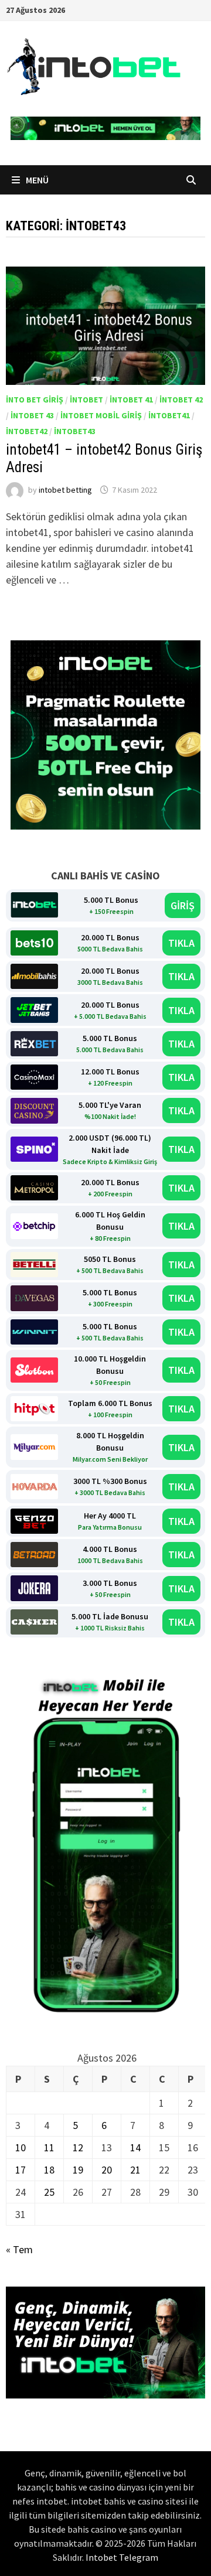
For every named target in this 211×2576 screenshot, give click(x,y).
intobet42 (27, 431)
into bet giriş (35, 400)
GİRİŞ (183, 905)
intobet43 (75, 431)
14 (135, 2147)
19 (78, 2170)
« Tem (19, 2249)
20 (107, 2170)
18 (49, 2170)
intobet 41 (131, 400)
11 (49, 2147)
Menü (36, 180)
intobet (86, 400)
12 (78, 2147)
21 (135, 2170)
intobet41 (169, 415)
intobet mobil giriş (101, 415)
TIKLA (181, 943)
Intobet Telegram (122, 2557)
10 (21, 2147)
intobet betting (65, 490)
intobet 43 (32, 415)
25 (49, 2192)
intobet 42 (181, 400)
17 (21, 2170)
